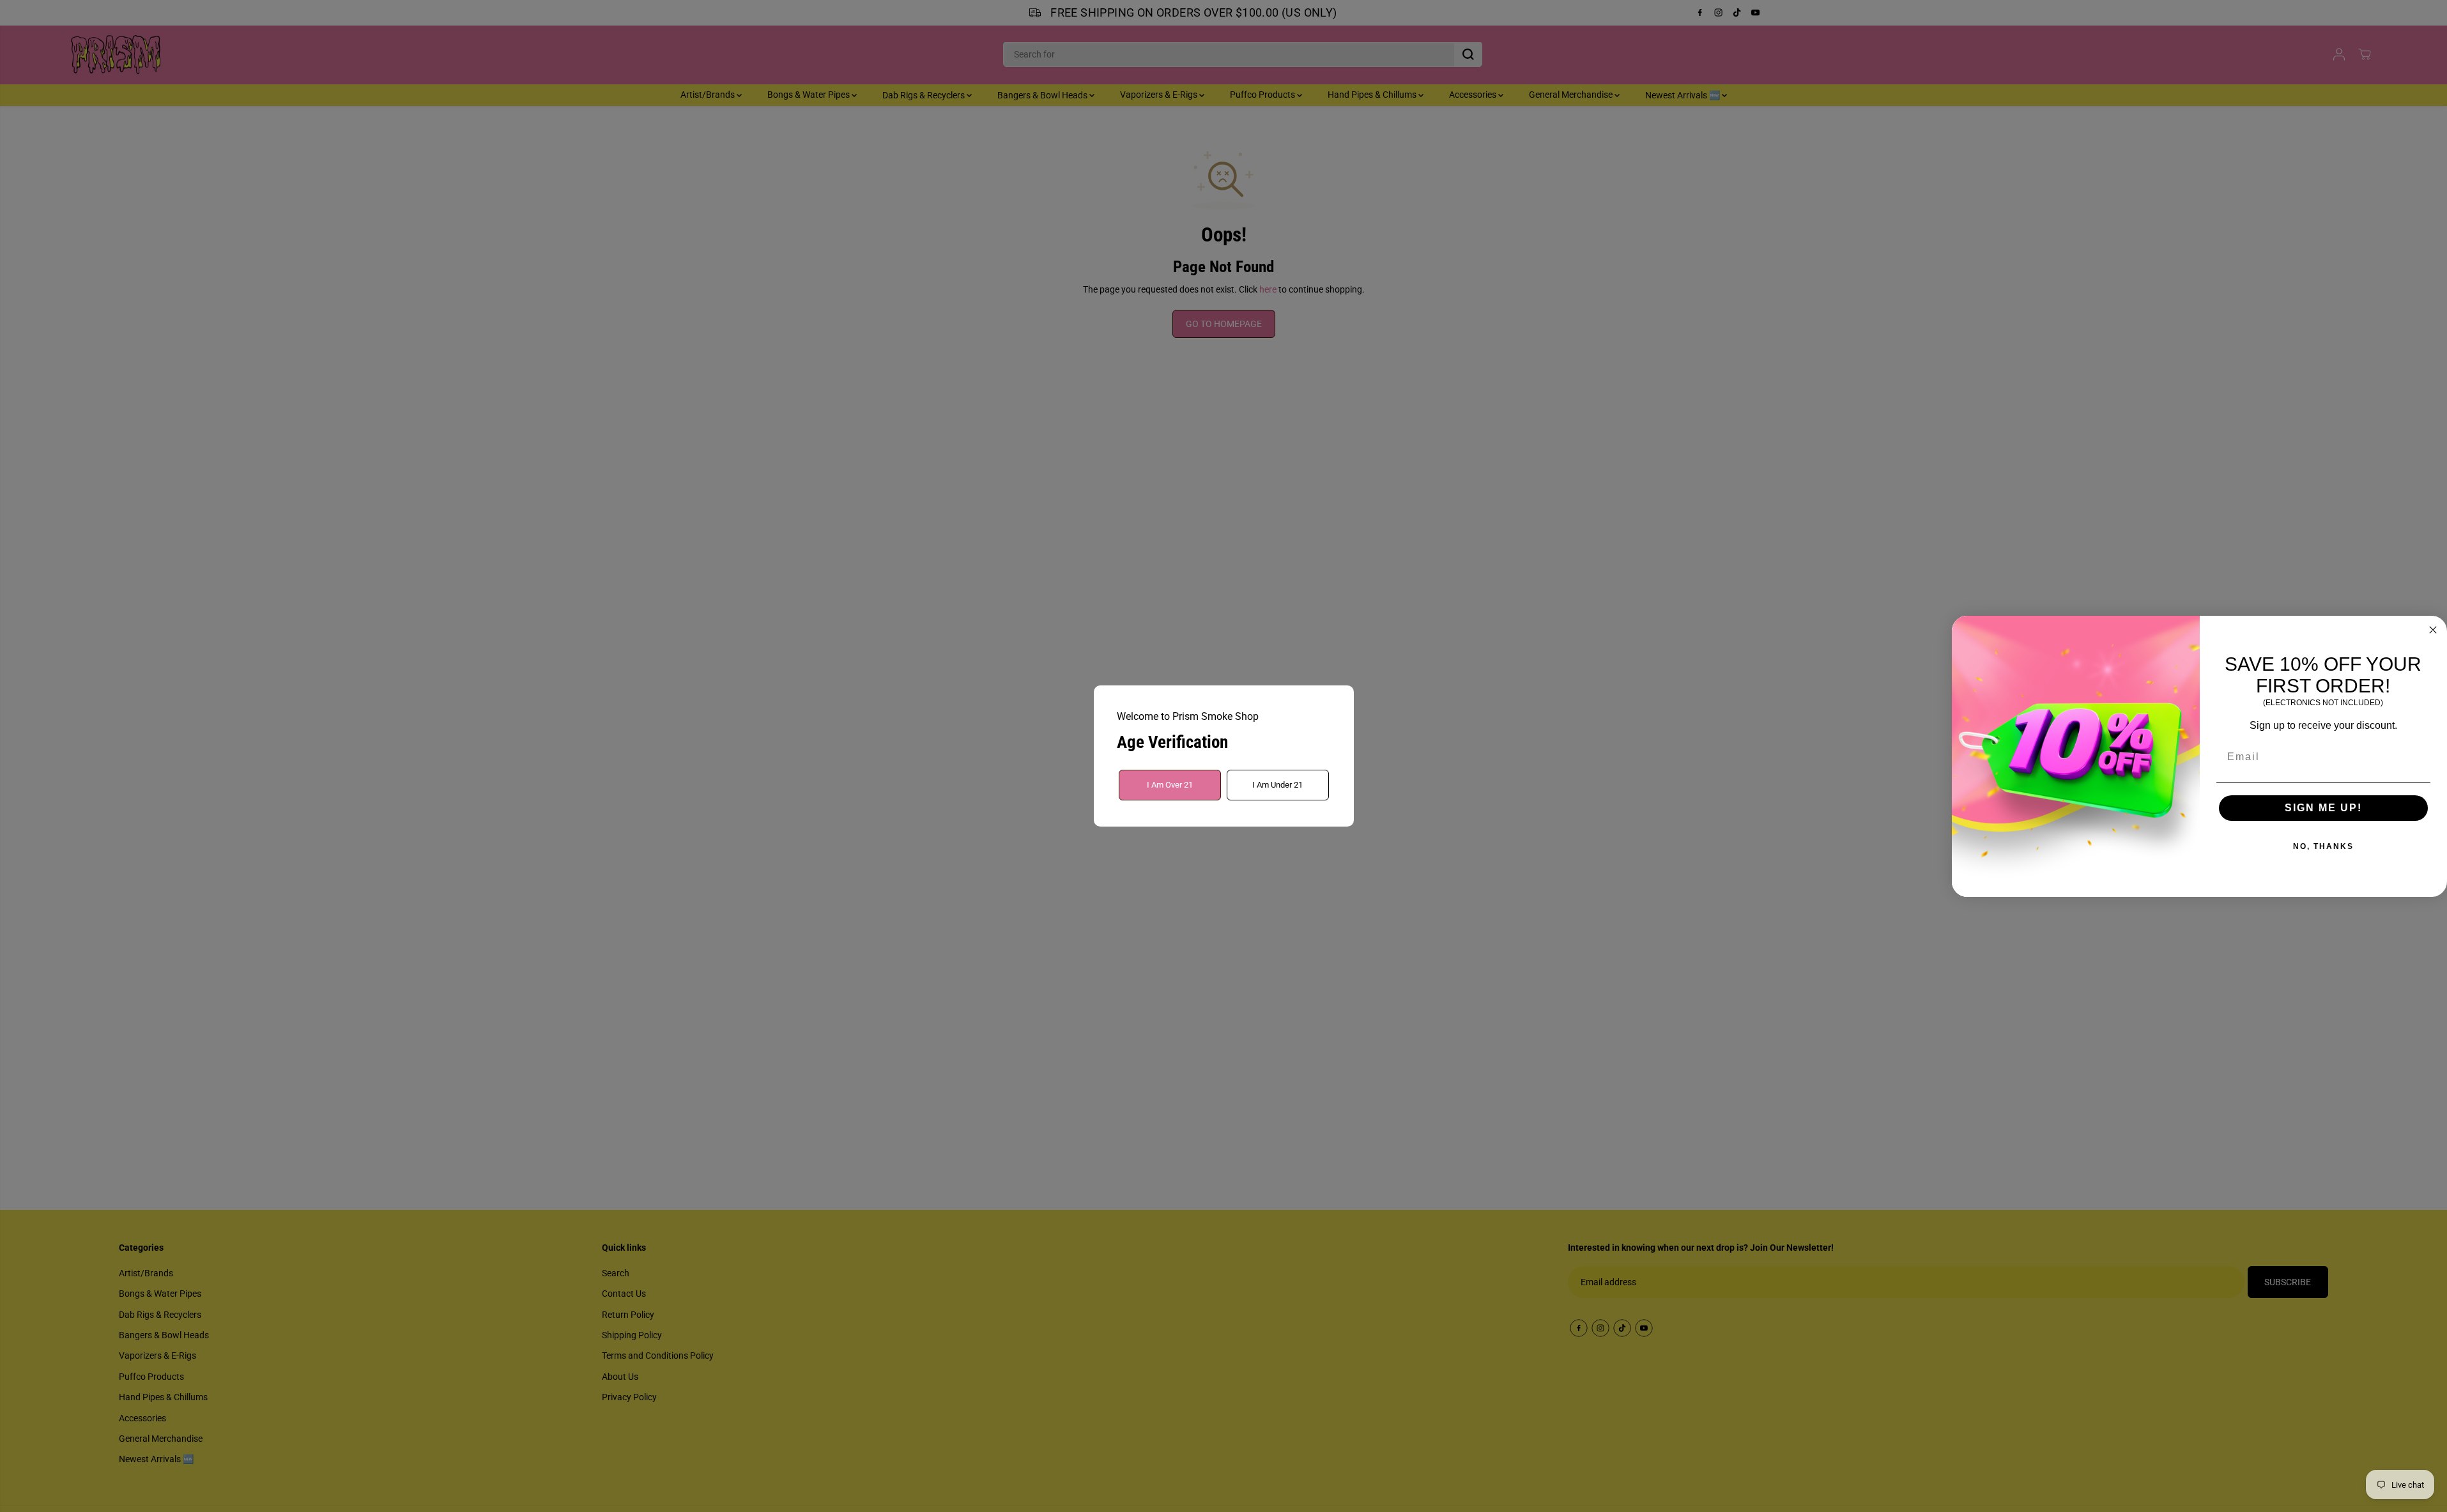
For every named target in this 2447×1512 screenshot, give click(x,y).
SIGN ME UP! (2323, 808)
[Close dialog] (2433, 630)
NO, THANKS (2323, 846)
